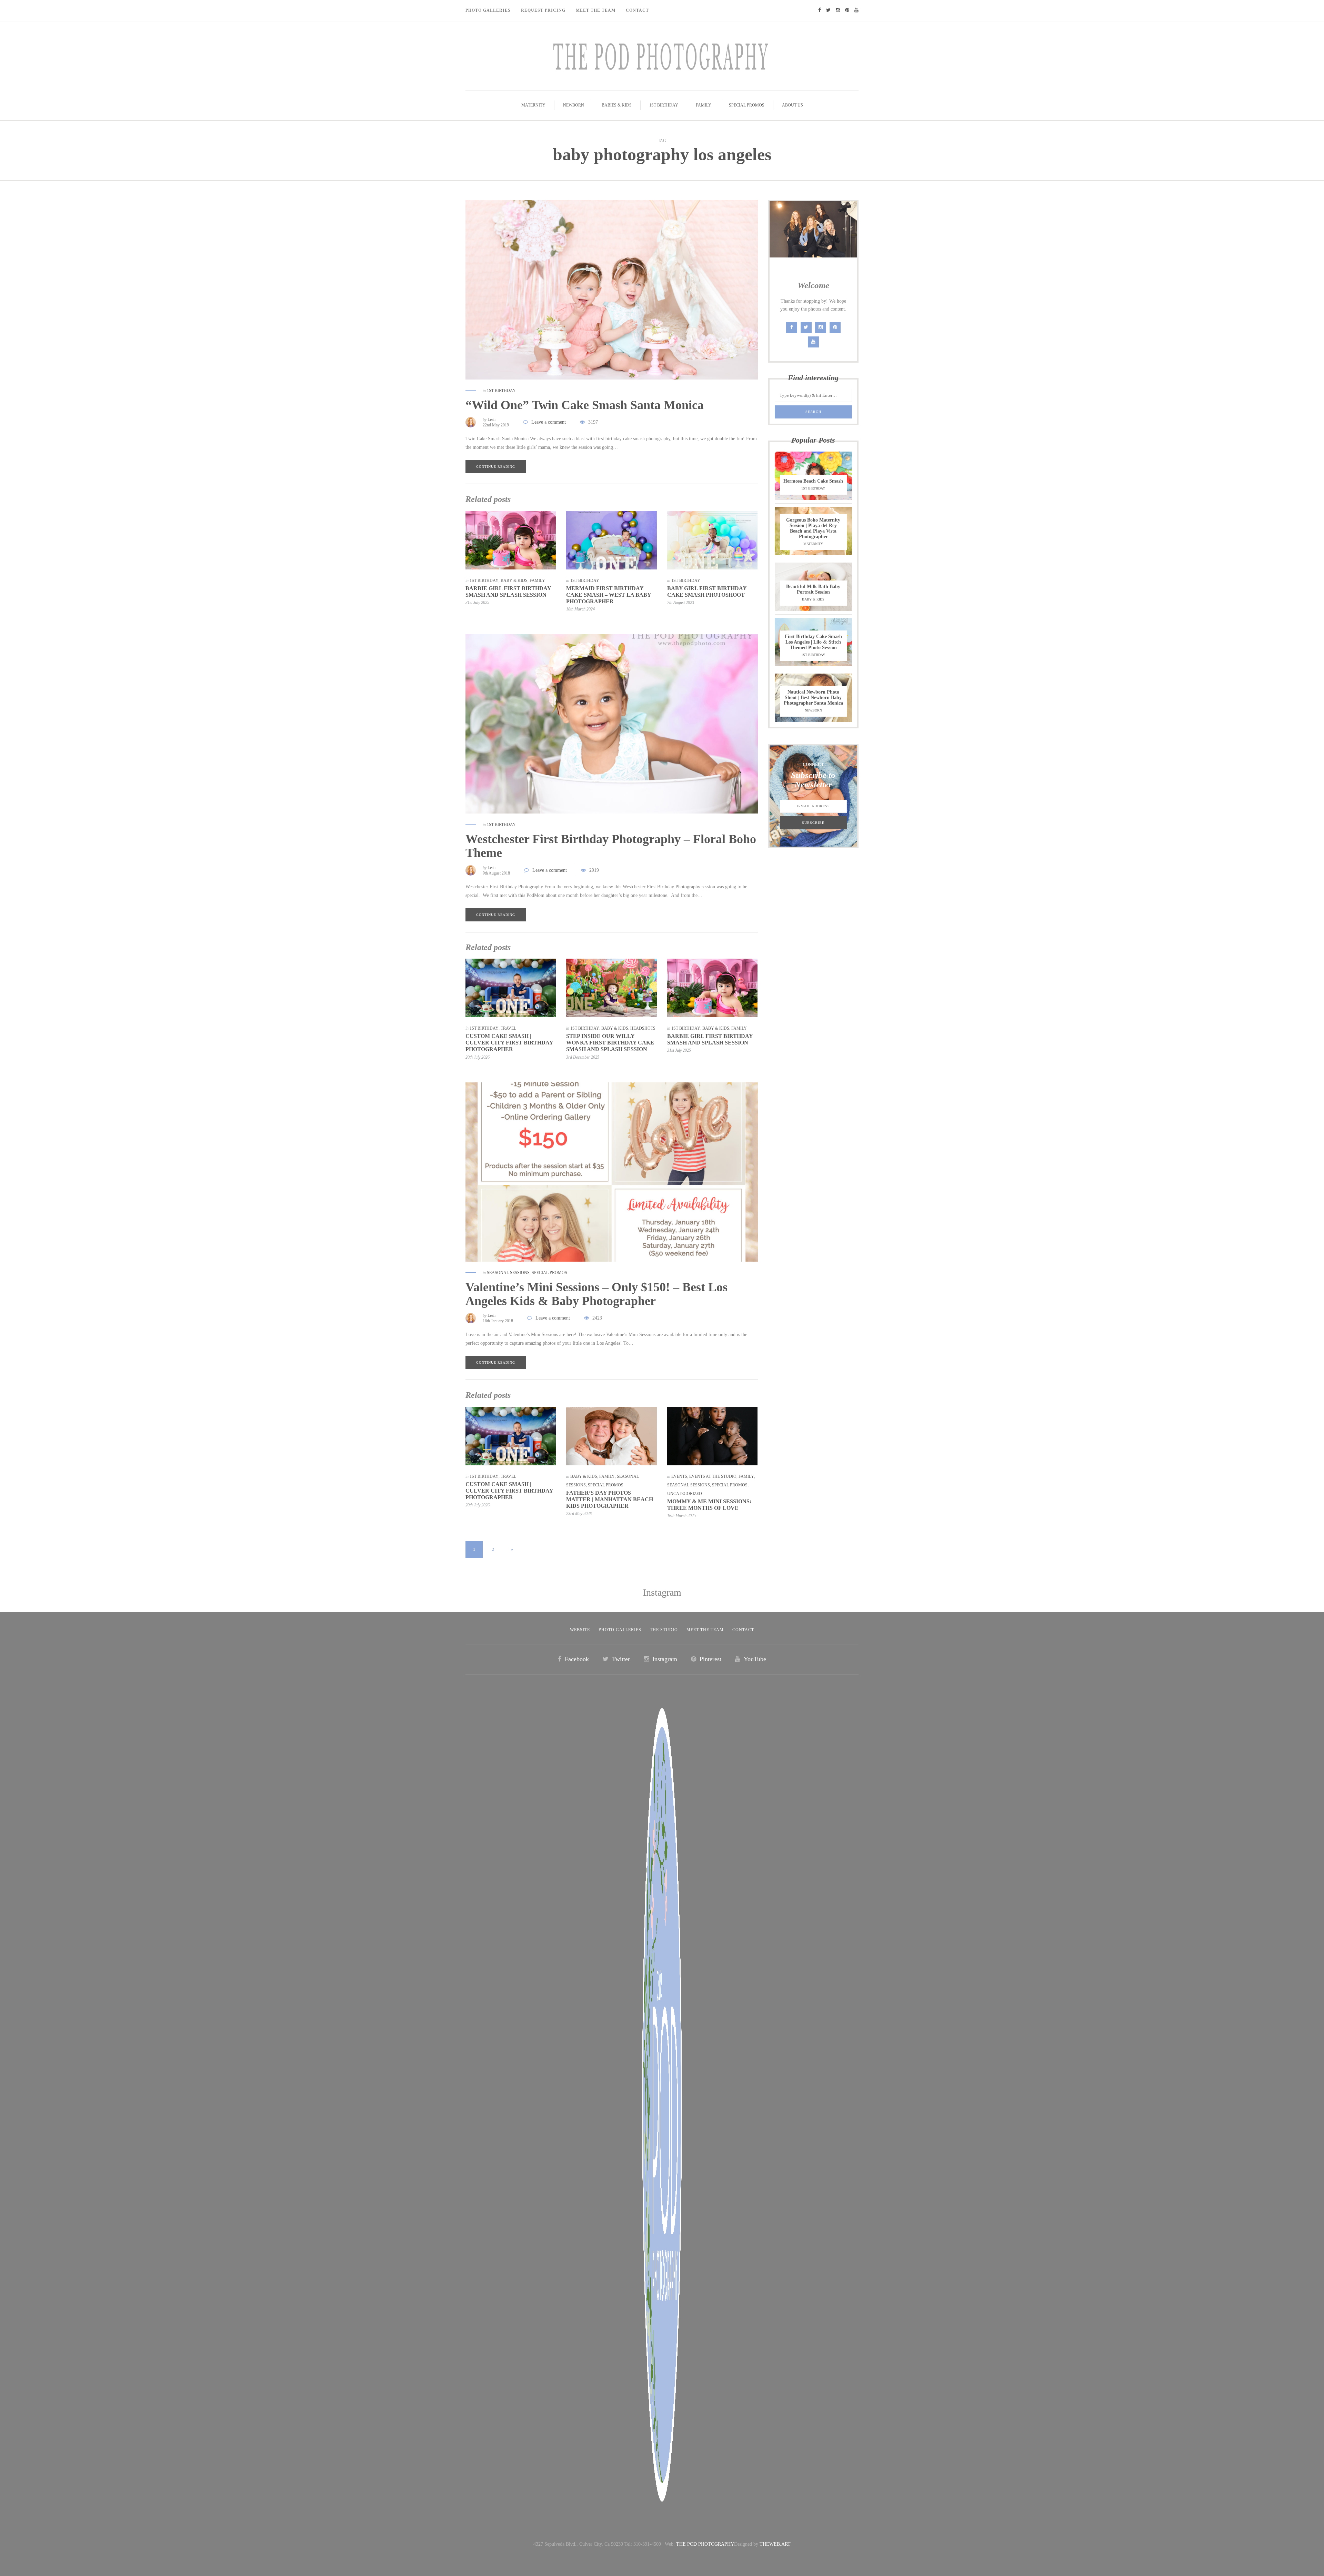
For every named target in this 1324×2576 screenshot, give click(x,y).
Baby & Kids (514, 580)
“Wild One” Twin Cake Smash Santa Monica (585, 405)
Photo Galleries (488, 10)
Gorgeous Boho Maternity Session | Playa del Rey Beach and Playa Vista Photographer (813, 528)
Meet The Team (596, 10)
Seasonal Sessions (508, 1273)
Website (580, 1630)
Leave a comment (549, 422)
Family (704, 105)
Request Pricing (543, 10)
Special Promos (747, 105)
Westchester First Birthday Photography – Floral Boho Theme (611, 846)
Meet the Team (705, 1630)
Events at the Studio (713, 1476)
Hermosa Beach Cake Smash (813, 481)
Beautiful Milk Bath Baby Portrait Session (813, 589)
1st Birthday (664, 105)
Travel (508, 1028)
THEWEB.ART (775, 2544)
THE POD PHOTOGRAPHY (705, 2544)
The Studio (664, 1630)
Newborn (574, 105)
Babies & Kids (617, 105)
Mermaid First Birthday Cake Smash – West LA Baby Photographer (609, 595)
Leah (492, 420)
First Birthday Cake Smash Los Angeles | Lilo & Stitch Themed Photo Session (813, 642)
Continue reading (496, 467)
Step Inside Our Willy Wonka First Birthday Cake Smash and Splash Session (610, 1043)
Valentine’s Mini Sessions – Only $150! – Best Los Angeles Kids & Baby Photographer (596, 1294)
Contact (637, 10)
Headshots (643, 1028)
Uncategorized (685, 1494)
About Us (793, 105)
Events (679, 1476)
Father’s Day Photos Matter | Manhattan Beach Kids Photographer (610, 1499)
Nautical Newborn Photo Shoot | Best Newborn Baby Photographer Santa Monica (813, 698)
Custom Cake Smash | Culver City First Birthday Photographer (509, 1043)
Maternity (533, 105)
